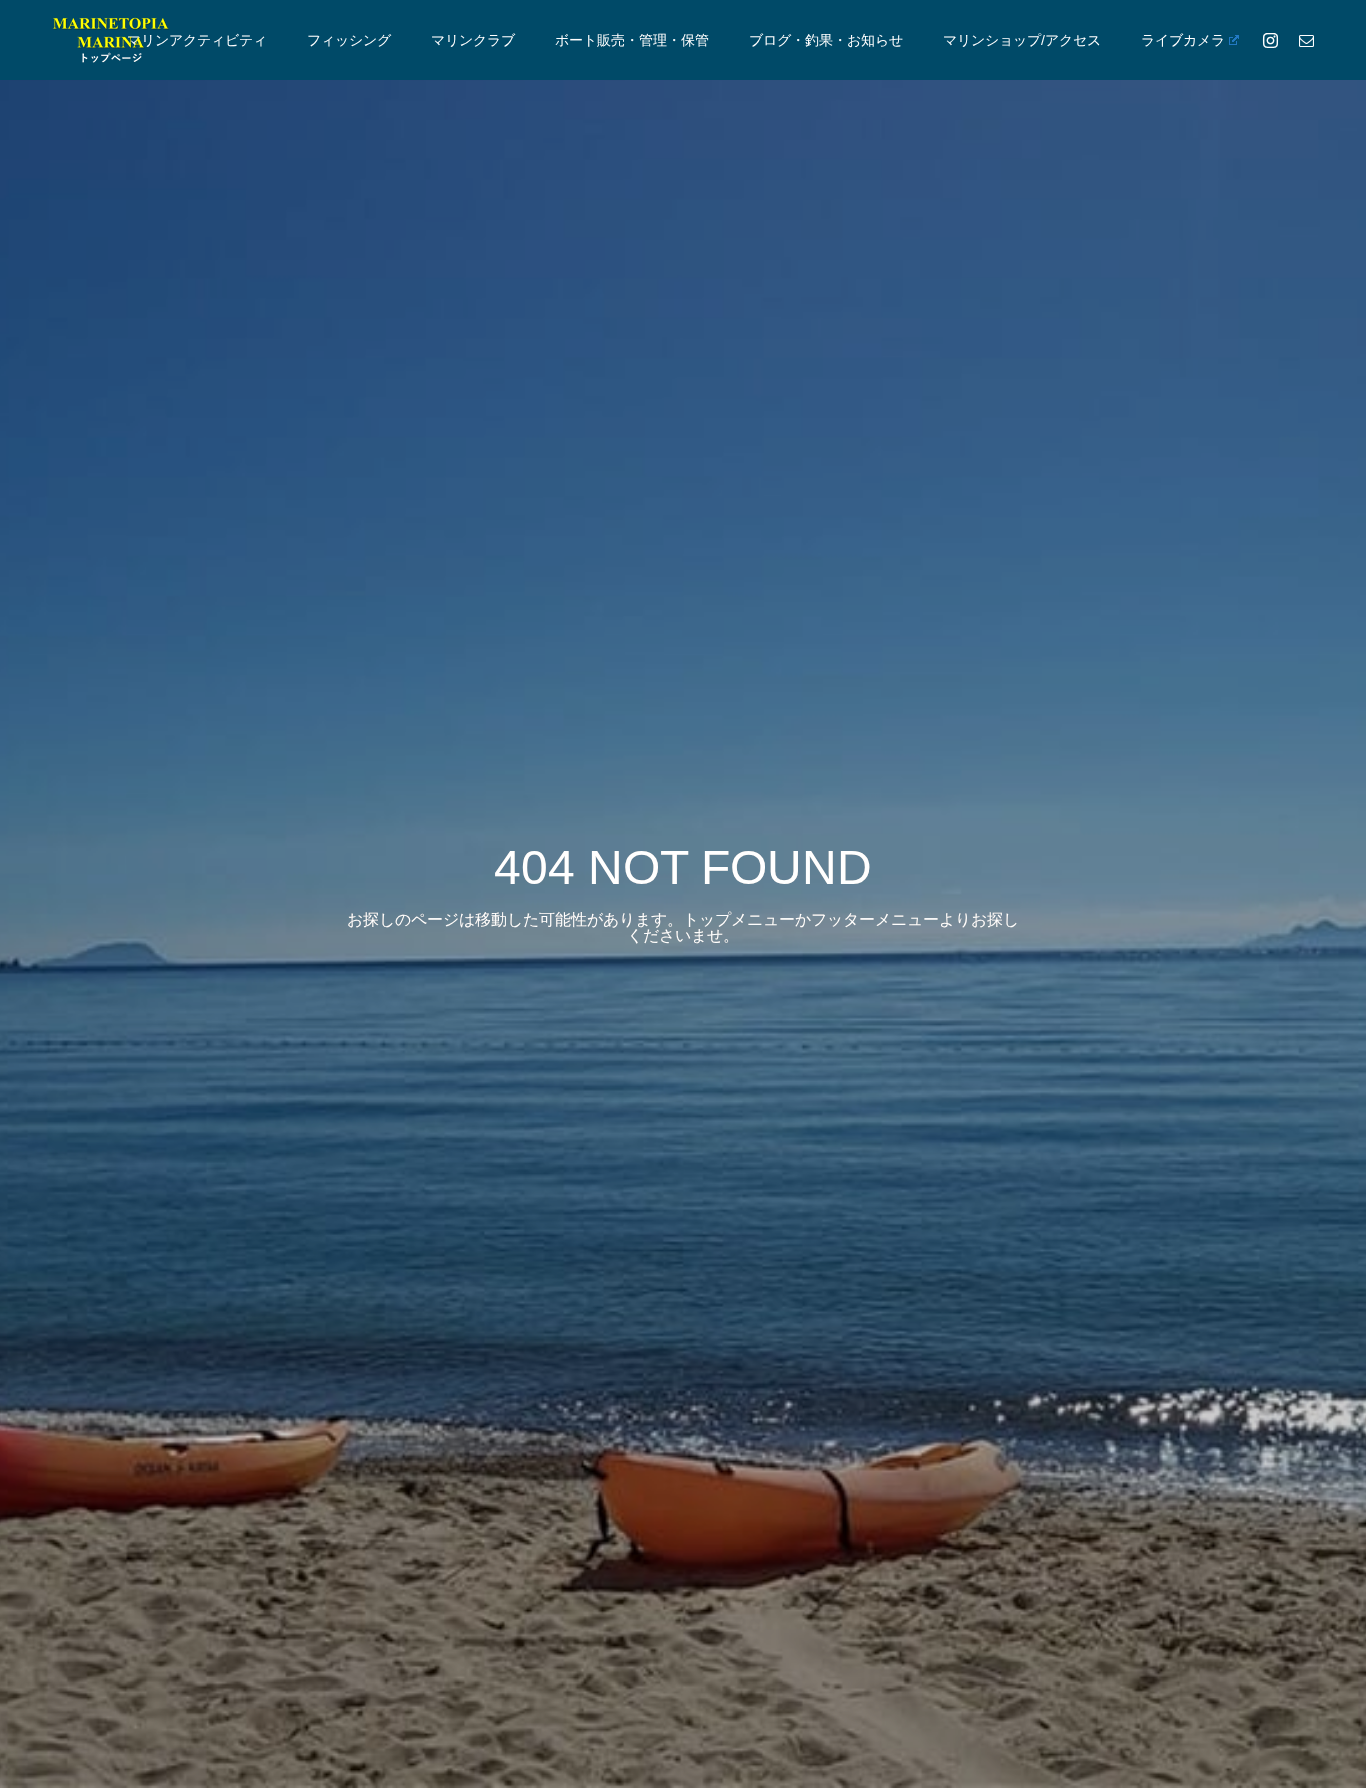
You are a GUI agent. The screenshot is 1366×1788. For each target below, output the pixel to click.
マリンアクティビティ (197, 40)
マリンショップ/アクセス (1022, 40)
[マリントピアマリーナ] (110, 40)
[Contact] (1306, 40)
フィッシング (349, 40)
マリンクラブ (473, 40)
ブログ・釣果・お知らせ (826, 40)
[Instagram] (1270, 40)
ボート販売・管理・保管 (632, 40)
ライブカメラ (1183, 40)
